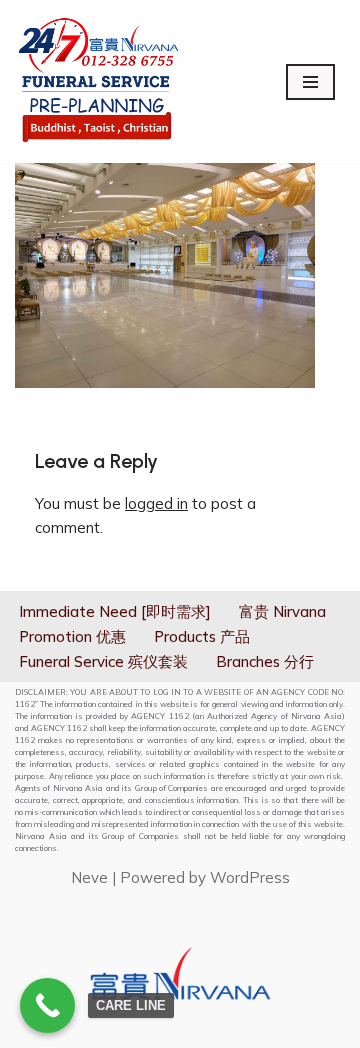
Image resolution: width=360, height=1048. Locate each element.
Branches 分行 (265, 661)
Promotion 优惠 (72, 636)
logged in (156, 503)
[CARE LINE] (47, 1005)
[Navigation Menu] (310, 82)
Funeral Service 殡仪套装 (103, 661)
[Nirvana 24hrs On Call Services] (98, 81)
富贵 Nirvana (282, 611)
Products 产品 (202, 636)
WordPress (250, 877)
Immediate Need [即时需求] (115, 611)
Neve (89, 877)
